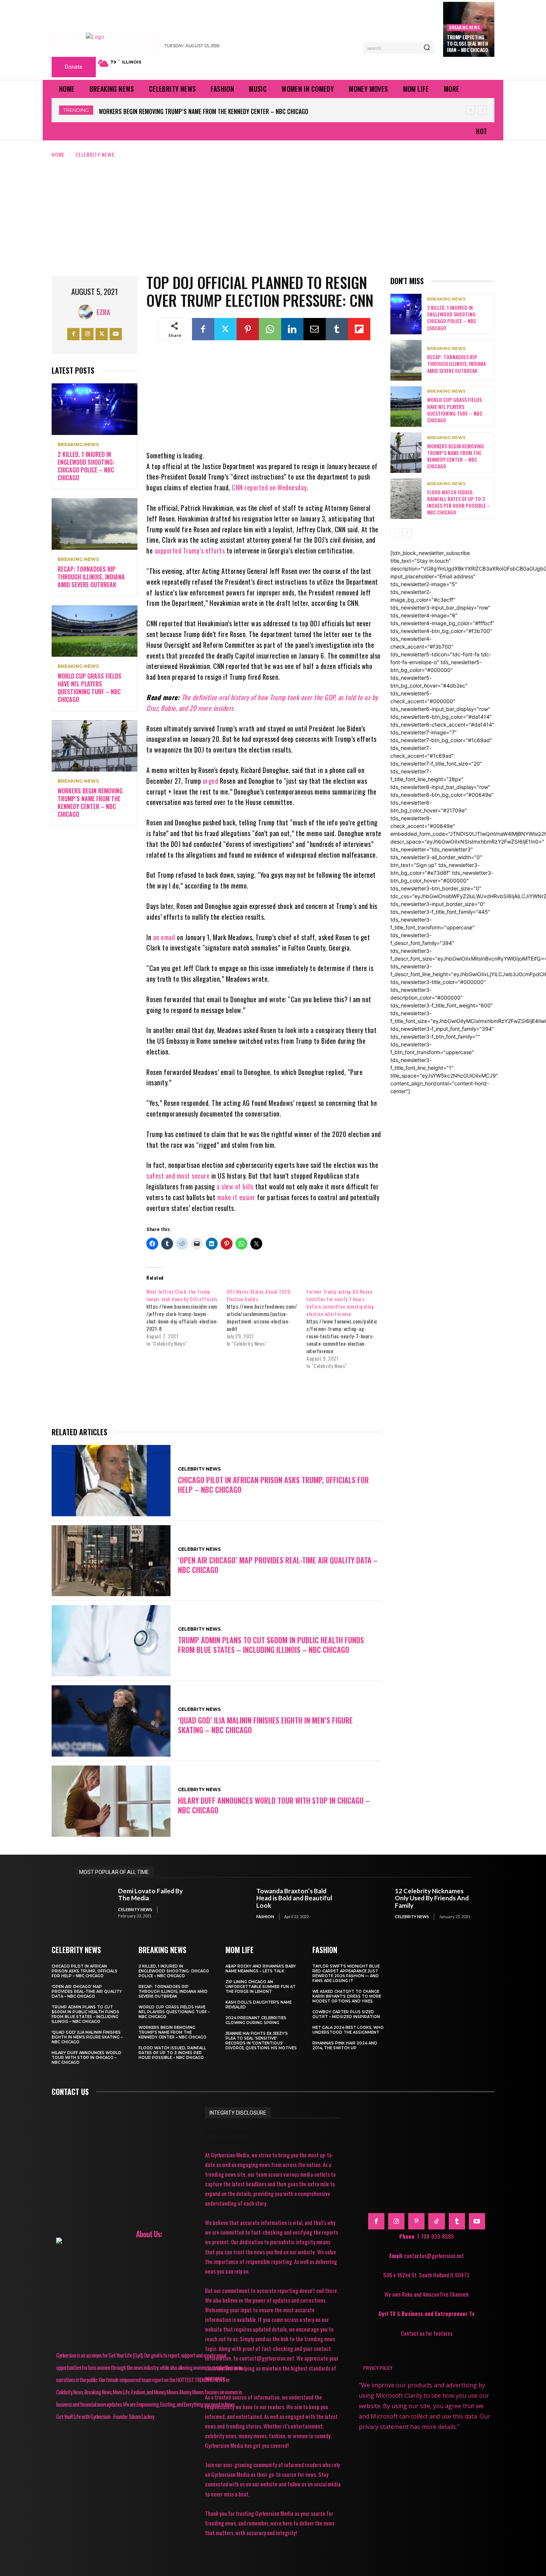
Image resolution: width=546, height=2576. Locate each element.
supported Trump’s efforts (190, 550)
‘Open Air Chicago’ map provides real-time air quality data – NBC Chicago (278, 1565)
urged (211, 781)
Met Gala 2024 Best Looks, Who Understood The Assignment (348, 2030)
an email (164, 937)
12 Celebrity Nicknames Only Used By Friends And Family (432, 1898)
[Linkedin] (292, 329)
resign (204, 1403)
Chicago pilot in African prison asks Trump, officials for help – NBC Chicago (273, 1485)
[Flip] (359, 329)
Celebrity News (95, 154)
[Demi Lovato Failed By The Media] (93, 1903)
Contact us (70, 2092)
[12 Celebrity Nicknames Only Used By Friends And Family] (369, 1903)
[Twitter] (102, 334)
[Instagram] (87, 334)
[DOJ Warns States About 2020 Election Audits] (266, 1318)
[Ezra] (87, 312)
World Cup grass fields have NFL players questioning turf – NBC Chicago (90, 688)
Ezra (103, 312)
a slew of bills (235, 1186)
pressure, (166, 1403)
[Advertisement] (273, 214)
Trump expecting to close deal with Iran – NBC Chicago (467, 43)
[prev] (470, 110)
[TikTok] (436, 2221)
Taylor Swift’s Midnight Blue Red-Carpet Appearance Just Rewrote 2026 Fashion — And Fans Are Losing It (346, 1974)
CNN (178, 1392)
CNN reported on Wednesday (269, 487)
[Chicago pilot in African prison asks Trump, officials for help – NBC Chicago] (111, 1481)
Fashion (265, 1916)
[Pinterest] (248, 329)
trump (264, 1403)
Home (58, 154)
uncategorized (308, 1403)
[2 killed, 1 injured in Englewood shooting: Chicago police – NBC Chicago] (95, 409)
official (273, 1392)
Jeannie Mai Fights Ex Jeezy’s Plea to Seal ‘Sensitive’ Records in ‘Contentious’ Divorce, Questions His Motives (261, 2041)
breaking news (464, 27)
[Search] (427, 48)
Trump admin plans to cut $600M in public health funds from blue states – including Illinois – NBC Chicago (271, 1645)
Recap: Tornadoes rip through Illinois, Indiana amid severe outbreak (91, 577)
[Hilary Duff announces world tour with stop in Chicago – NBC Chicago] (111, 1801)
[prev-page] (395, 533)
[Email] (315, 329)
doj (204, 1392)
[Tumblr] (337, 329)
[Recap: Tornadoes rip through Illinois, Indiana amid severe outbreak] (95, 524)
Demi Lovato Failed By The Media (150, 1895)
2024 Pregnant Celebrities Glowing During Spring (256, 2020)
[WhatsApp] (270, 329)
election (236, 1392)
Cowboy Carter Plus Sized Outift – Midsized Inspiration (346, 2014)
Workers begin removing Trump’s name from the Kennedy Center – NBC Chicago (90, 802)
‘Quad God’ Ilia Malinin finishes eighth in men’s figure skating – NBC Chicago (265, 1725)
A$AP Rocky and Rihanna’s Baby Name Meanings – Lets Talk (261, 1969)
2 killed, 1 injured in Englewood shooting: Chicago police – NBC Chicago (86, 466)
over (306, 1392)
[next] (482, 110)
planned (339, 1392)
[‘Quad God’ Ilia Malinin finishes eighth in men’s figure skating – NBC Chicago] (111, 1721)
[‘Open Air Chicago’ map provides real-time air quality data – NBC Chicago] (111, 1561)
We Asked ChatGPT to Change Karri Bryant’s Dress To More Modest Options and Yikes (347, 1996)
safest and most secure (178, 1176)
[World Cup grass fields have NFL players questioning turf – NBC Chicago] (95, 631)
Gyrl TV (388, 2313)
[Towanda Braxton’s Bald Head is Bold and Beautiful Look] (231, 1903)
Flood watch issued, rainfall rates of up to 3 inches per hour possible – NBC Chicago (214, 111)
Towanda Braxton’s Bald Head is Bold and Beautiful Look (294, 1898)
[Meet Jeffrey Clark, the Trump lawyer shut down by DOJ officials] (186, 1318)
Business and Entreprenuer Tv (438, 2313)
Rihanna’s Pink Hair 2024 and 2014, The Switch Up (345, 2046)
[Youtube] (116, 334)
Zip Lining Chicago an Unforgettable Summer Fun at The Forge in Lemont (261, 1987)
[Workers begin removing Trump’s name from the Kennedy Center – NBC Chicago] (95, 746)
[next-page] (407, 533)
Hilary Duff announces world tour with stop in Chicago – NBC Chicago (274, 1805)
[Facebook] (73, 334)
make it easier (236, 1197)
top (234, 1403)
